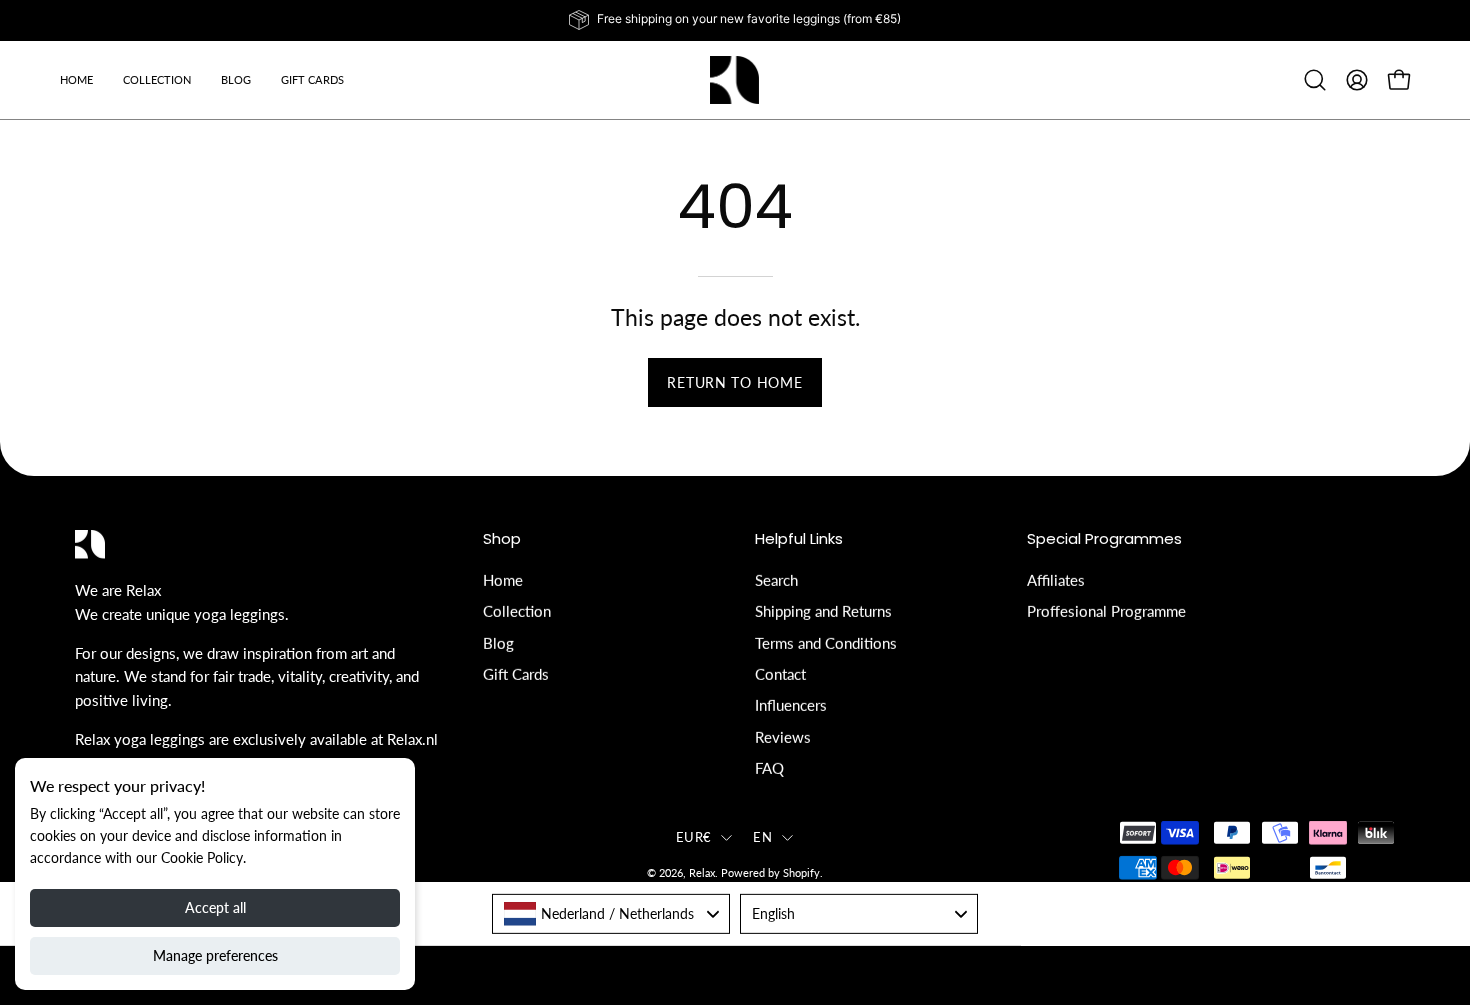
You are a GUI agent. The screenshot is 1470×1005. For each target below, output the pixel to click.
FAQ (769, 768)
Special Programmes (1104, 539)
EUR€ (693, 836)
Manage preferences (215, 955)
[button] (236, 80)
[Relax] (735, 80)
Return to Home (734, 382)
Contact (780, 674)
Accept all (215, 907)
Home (503, 580)
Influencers (791, 705)
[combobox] (611, 913)
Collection (517, 611)
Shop (502, 539)
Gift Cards (516, 674)
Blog (498, 642)
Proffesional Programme (1106, 611)
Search (776, 580)
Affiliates (1056, 580)
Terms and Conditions (826, 642)
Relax (702, 872)
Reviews (783, 736)
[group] (735, 20)
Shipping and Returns (823, 611)
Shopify (801, 872)
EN (762, 836)
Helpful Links (799, 539)
